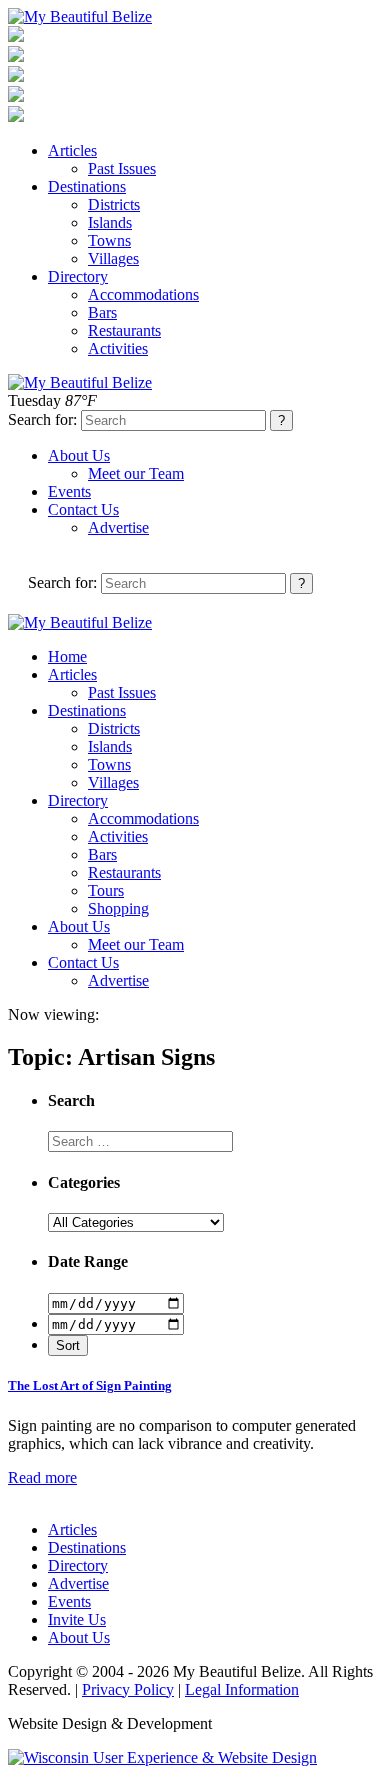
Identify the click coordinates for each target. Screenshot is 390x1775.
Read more (42, 1477)
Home (67, 656)
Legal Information (242, 1689)
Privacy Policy (128, 1689)
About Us (79, 455)
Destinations (87, 186)
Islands (110, 222)
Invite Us (77, 1619)
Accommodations (143, 294)
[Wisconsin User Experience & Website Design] (162, 1757)
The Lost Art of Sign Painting (90, 1385)
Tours (106, 890)
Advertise (118, 527)
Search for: (42, 419)
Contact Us (83, 509)
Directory (78, 276)
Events (69, 491)
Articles (72, 150)
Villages (113, 258)
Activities (118, 348)
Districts (114, 204)
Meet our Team (136, 473)
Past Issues (122, 168)
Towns (109, 240)
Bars (102, 312)
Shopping (118, 908)
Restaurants (124, 330)
